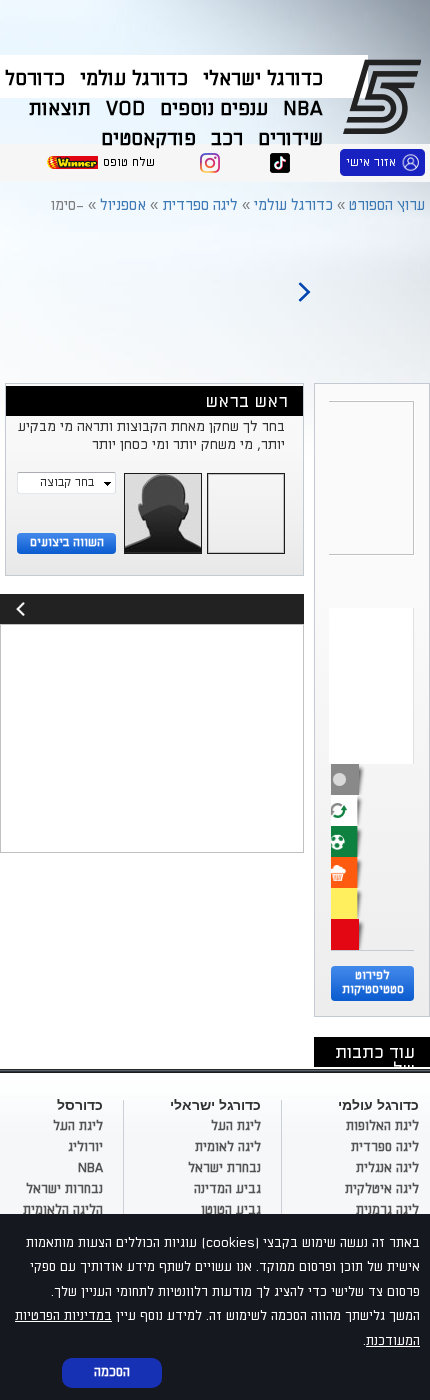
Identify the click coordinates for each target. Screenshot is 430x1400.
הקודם (304, 283)
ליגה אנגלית (387, 1168)
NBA (303, 109)
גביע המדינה (227, 1189)
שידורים (290, 139)
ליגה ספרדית (200, 205)
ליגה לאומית (228, 1147)
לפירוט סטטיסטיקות (373, 982)
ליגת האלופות (382, 1126)
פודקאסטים (148, 139)
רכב (227, 139)
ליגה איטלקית (382, 1189)
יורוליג (85, 1147)
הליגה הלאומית (63, 1210)
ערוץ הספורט (385, 96)
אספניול (123, 205)
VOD (125, 109)
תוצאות (60, 109)
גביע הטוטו (231, 1210)
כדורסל (35, 79)
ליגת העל (236, 1126)
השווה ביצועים (67, 542)
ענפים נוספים (214, 109)
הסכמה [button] (112, 1372)
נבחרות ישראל (64, 1189)
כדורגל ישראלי (263, 79)
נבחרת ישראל (224, 1168)
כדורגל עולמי (134, 79)
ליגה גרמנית (387, 1210)
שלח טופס (129, 162)
